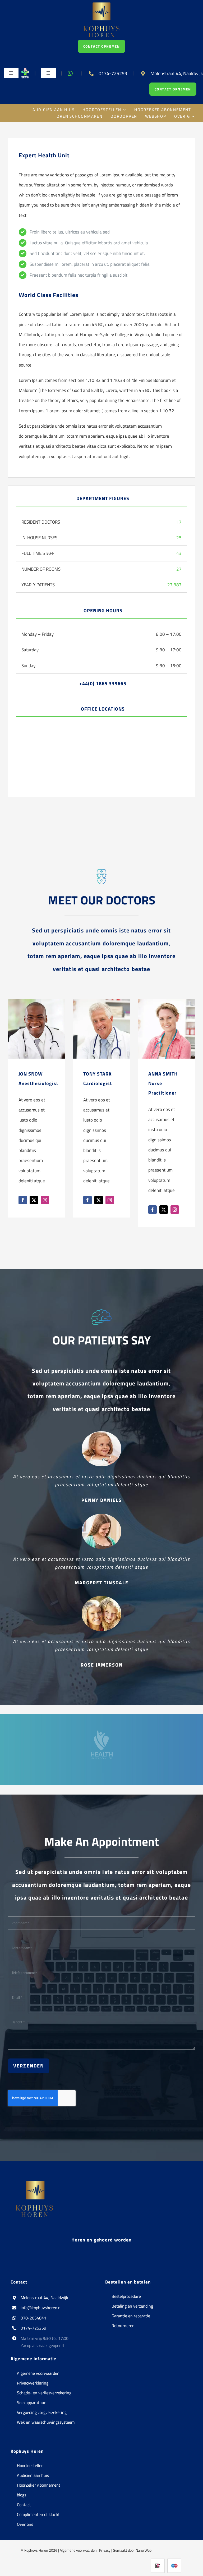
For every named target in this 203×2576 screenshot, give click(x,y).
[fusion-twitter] (34, 1200)
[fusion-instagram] (45, 1200)
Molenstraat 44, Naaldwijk (44, 2298)
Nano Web (144, 2550)
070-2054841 (33, 2318)
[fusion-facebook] (23, 1200)
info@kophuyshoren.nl (41, 2308)
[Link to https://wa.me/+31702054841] (70, 74)
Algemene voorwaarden (78, 2550)
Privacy (105, 2550)
